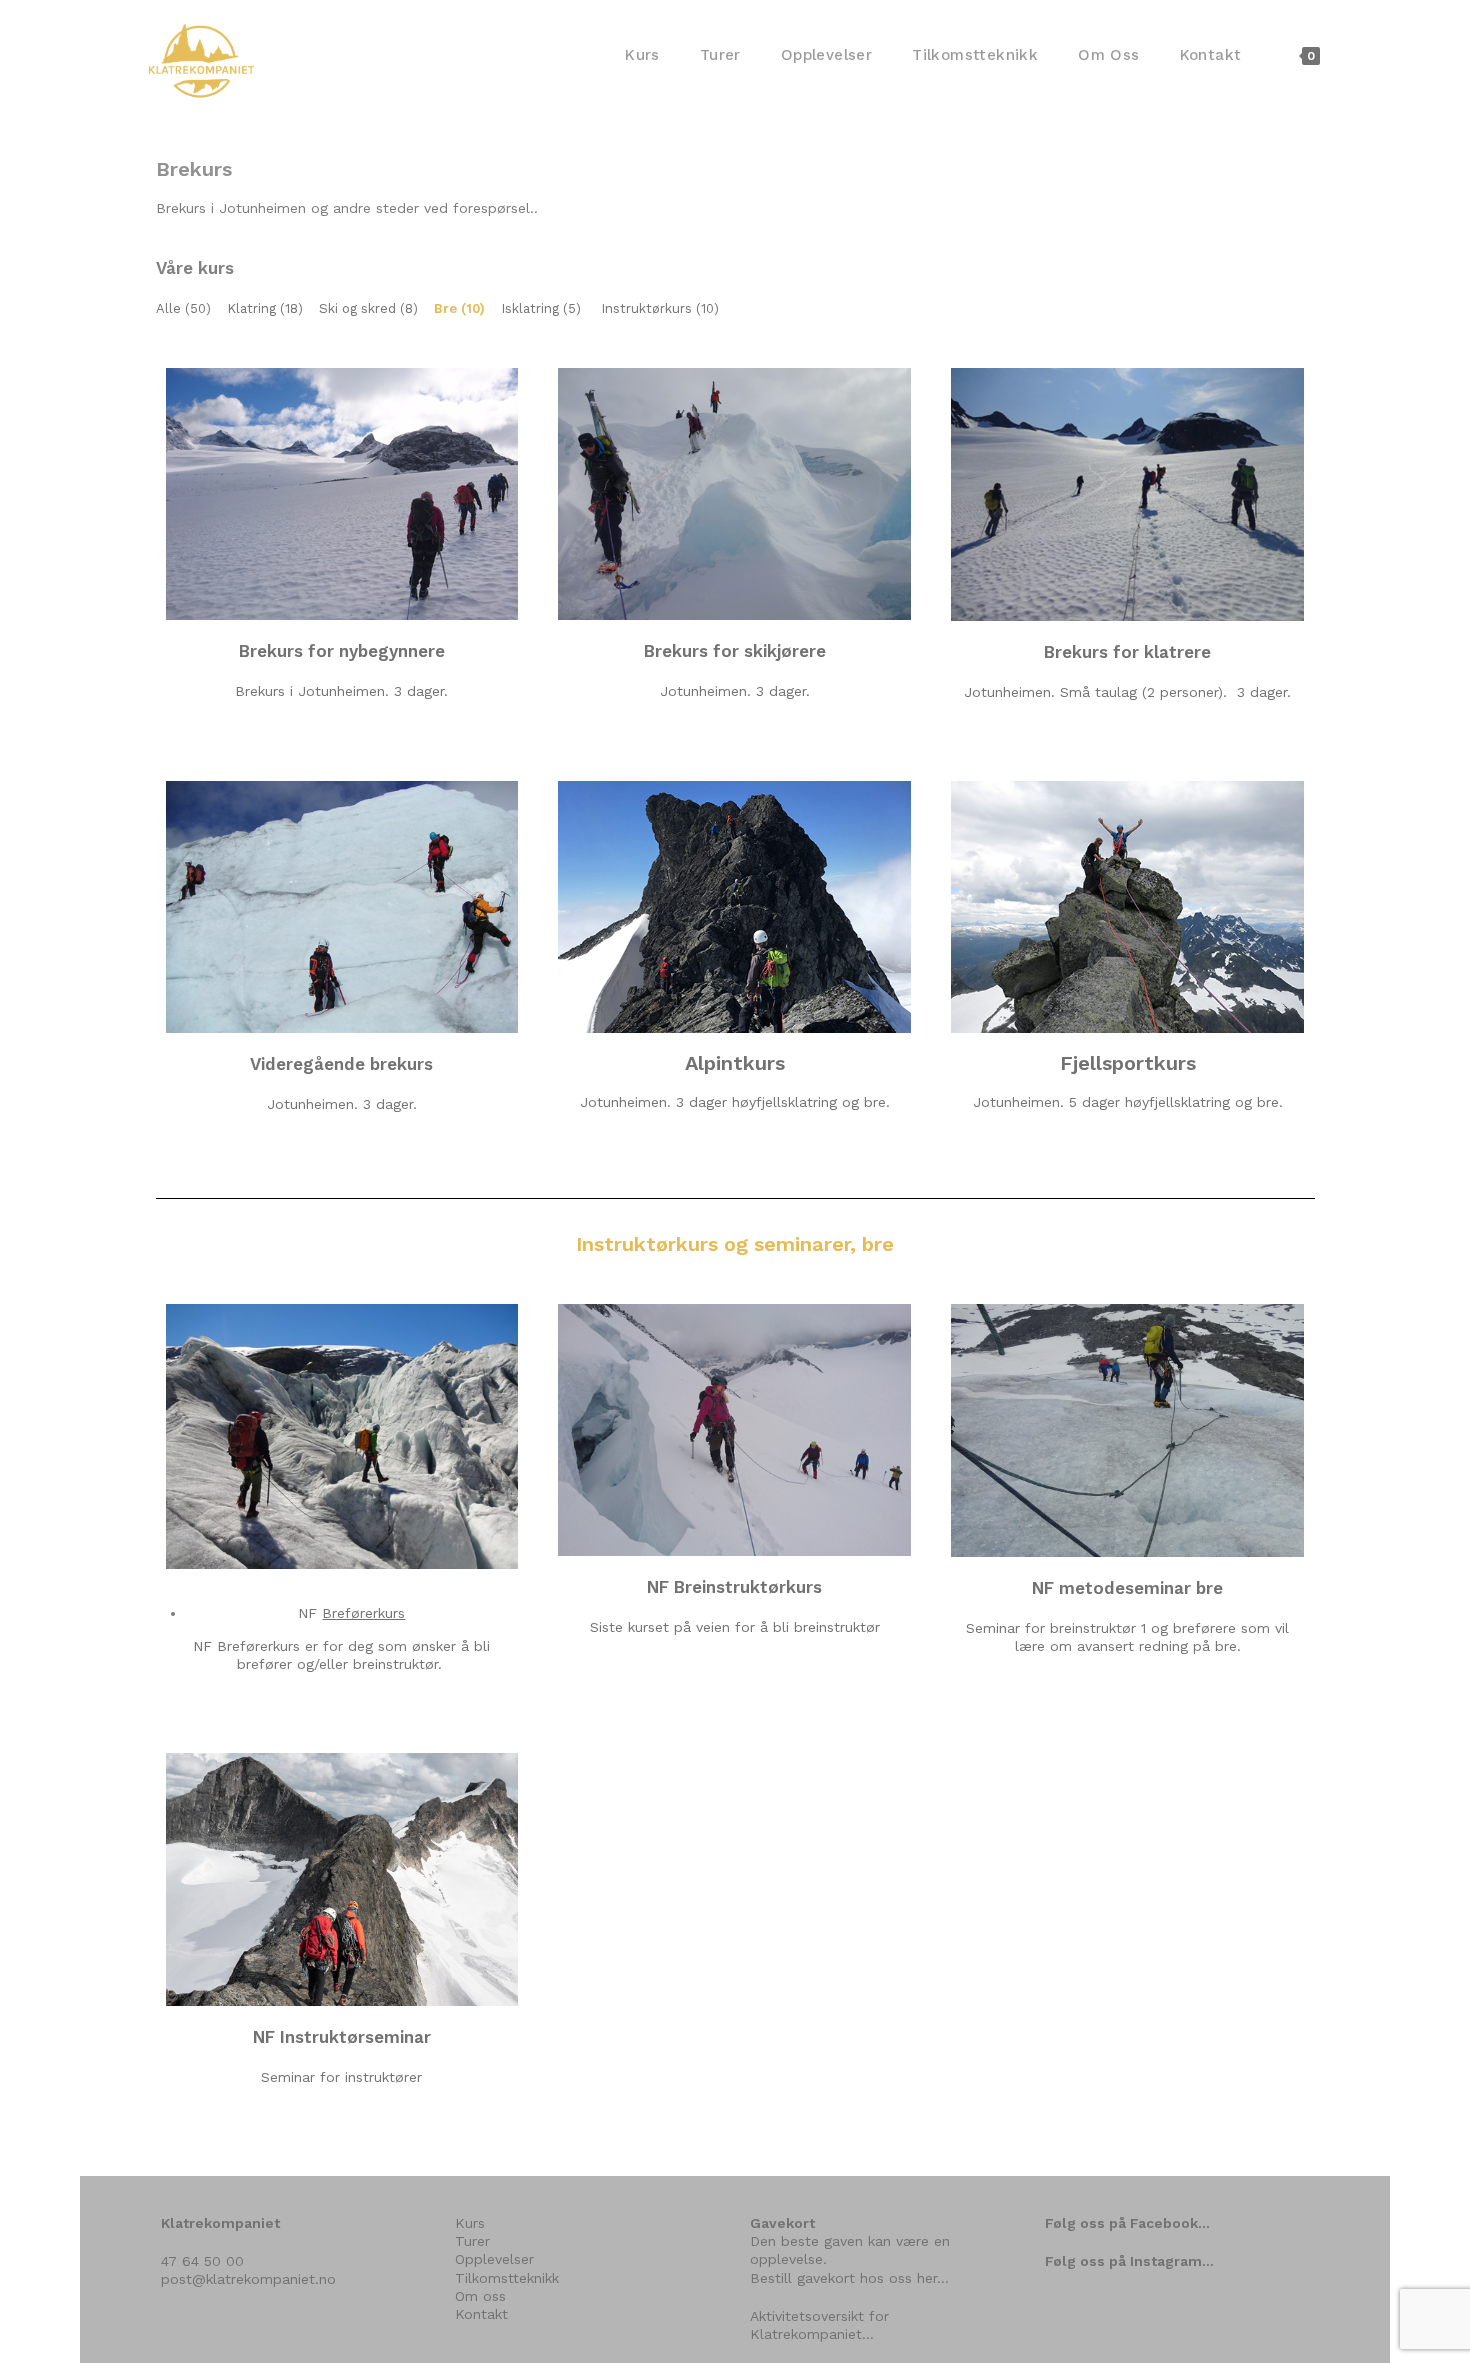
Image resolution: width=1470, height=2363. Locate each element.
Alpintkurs (735, 1063)
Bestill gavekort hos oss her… (849, 2278)
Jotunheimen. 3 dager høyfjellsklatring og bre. (735, 1102)
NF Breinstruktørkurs (734, 1587)
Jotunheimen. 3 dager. (735, 691)
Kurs (470, 2223)
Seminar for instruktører (341, 2077)
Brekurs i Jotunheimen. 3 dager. (341, 691)
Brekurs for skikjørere (735, 651)
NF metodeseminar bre (1127, 1588)
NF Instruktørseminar (342, 2037)
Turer (472, 2241)
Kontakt (481, 2314)
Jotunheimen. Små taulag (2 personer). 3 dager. (1127, 692)
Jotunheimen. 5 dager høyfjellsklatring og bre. (1128, 1102)
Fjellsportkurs (1128, 1063)
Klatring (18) (265, 308)
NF (351, 1613)
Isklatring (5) (541, 308)
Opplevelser (494, 2259)
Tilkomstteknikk (507, 2278)
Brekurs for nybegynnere (342, 651)
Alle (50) (183, 308)
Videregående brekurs (341, 1064)
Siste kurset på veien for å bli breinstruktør (735, 1627)
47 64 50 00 (202, 2261)
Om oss (480, 2296)
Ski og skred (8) (368, 308)
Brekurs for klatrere (1127, 652)
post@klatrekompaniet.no (248, 2279)
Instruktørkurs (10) (660, 308)
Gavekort (782, 2223)
